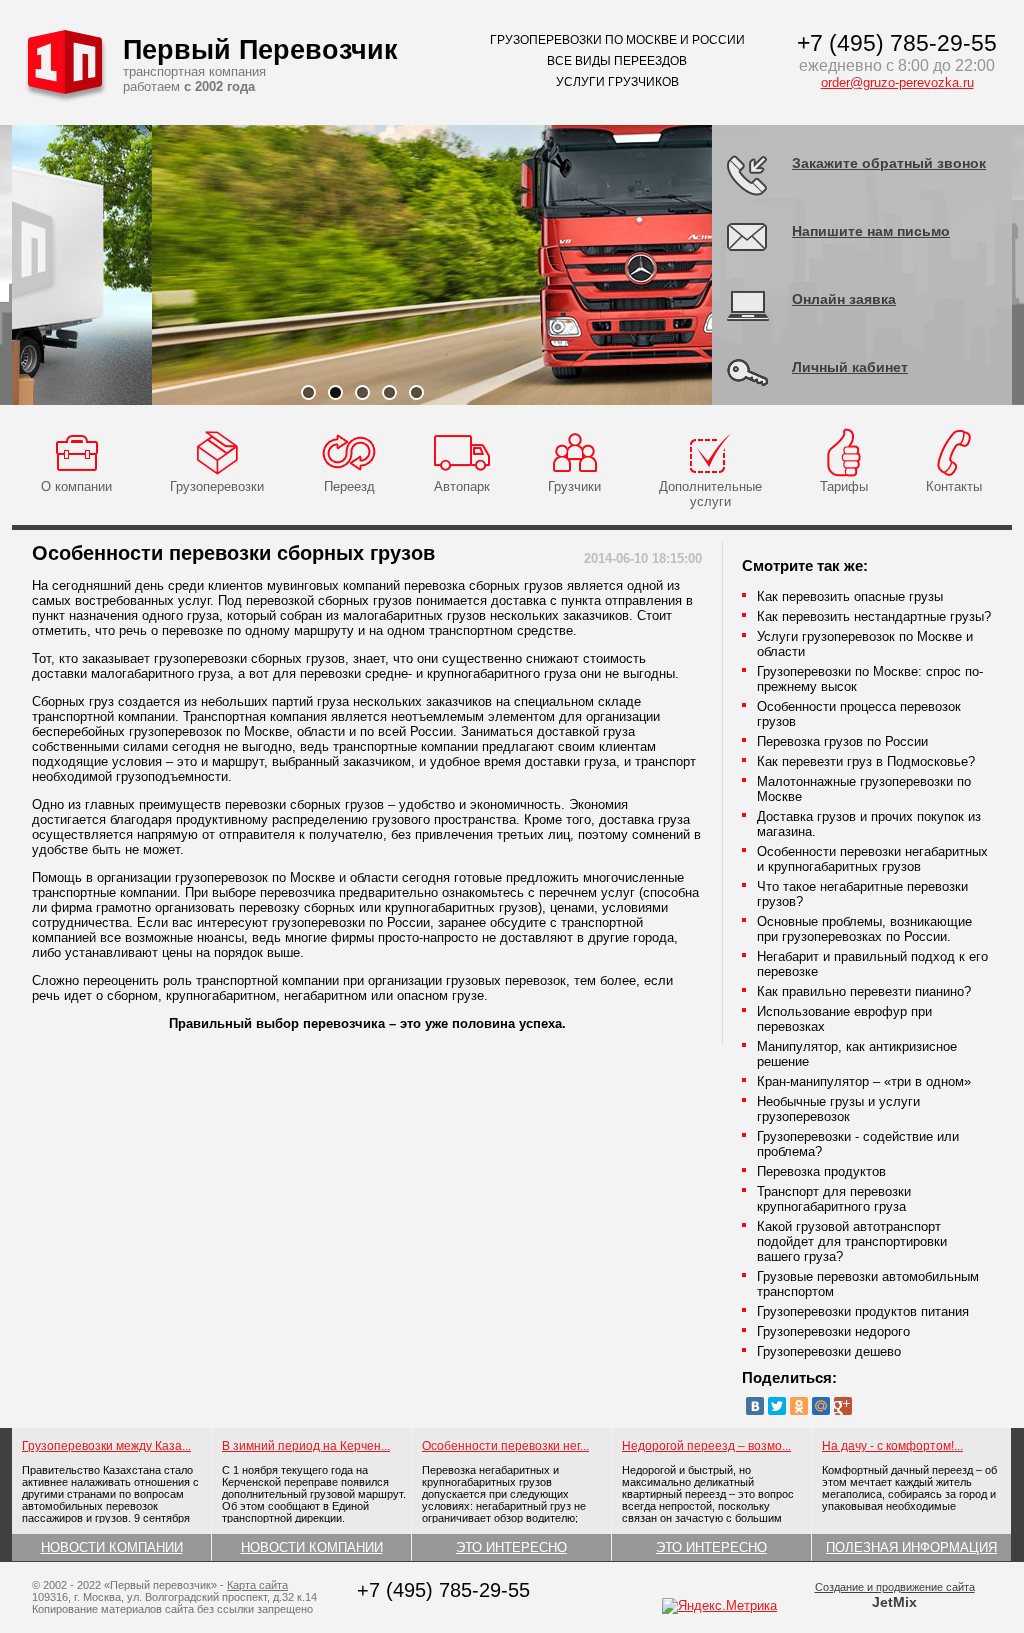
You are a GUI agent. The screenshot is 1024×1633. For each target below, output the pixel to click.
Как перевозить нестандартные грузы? (874, 616)
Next (742, 265)
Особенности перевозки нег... (505, 1446)
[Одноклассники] (799, 1406)
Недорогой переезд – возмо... (706, 1446)
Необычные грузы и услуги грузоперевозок (838, 1109)
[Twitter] (777, 1406)
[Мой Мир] (821, 1406)
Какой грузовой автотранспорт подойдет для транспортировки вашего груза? (852, 1241)
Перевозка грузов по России (842, 741)
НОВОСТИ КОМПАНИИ (112, 1547)
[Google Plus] (843, 1406)
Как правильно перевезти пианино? (864, 991)
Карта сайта (257, 1585)
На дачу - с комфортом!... (892, 1446)
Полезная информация (911, 1547)
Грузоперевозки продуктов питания (863, 1311)
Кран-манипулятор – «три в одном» (864, 1081)
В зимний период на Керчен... (306, 1446)
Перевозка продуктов (821, 1171)
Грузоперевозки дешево (829, 1351)
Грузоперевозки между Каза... (106, 1446)
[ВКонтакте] (755, 1406)
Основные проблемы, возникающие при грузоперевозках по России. (864, 929)
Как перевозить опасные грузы (850, 596)
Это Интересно (511, 1547)
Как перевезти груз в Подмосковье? (866, 761)
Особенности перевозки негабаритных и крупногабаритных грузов (872, 859)
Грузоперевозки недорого (833, 1331)
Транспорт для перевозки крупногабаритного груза (834, 1199)
